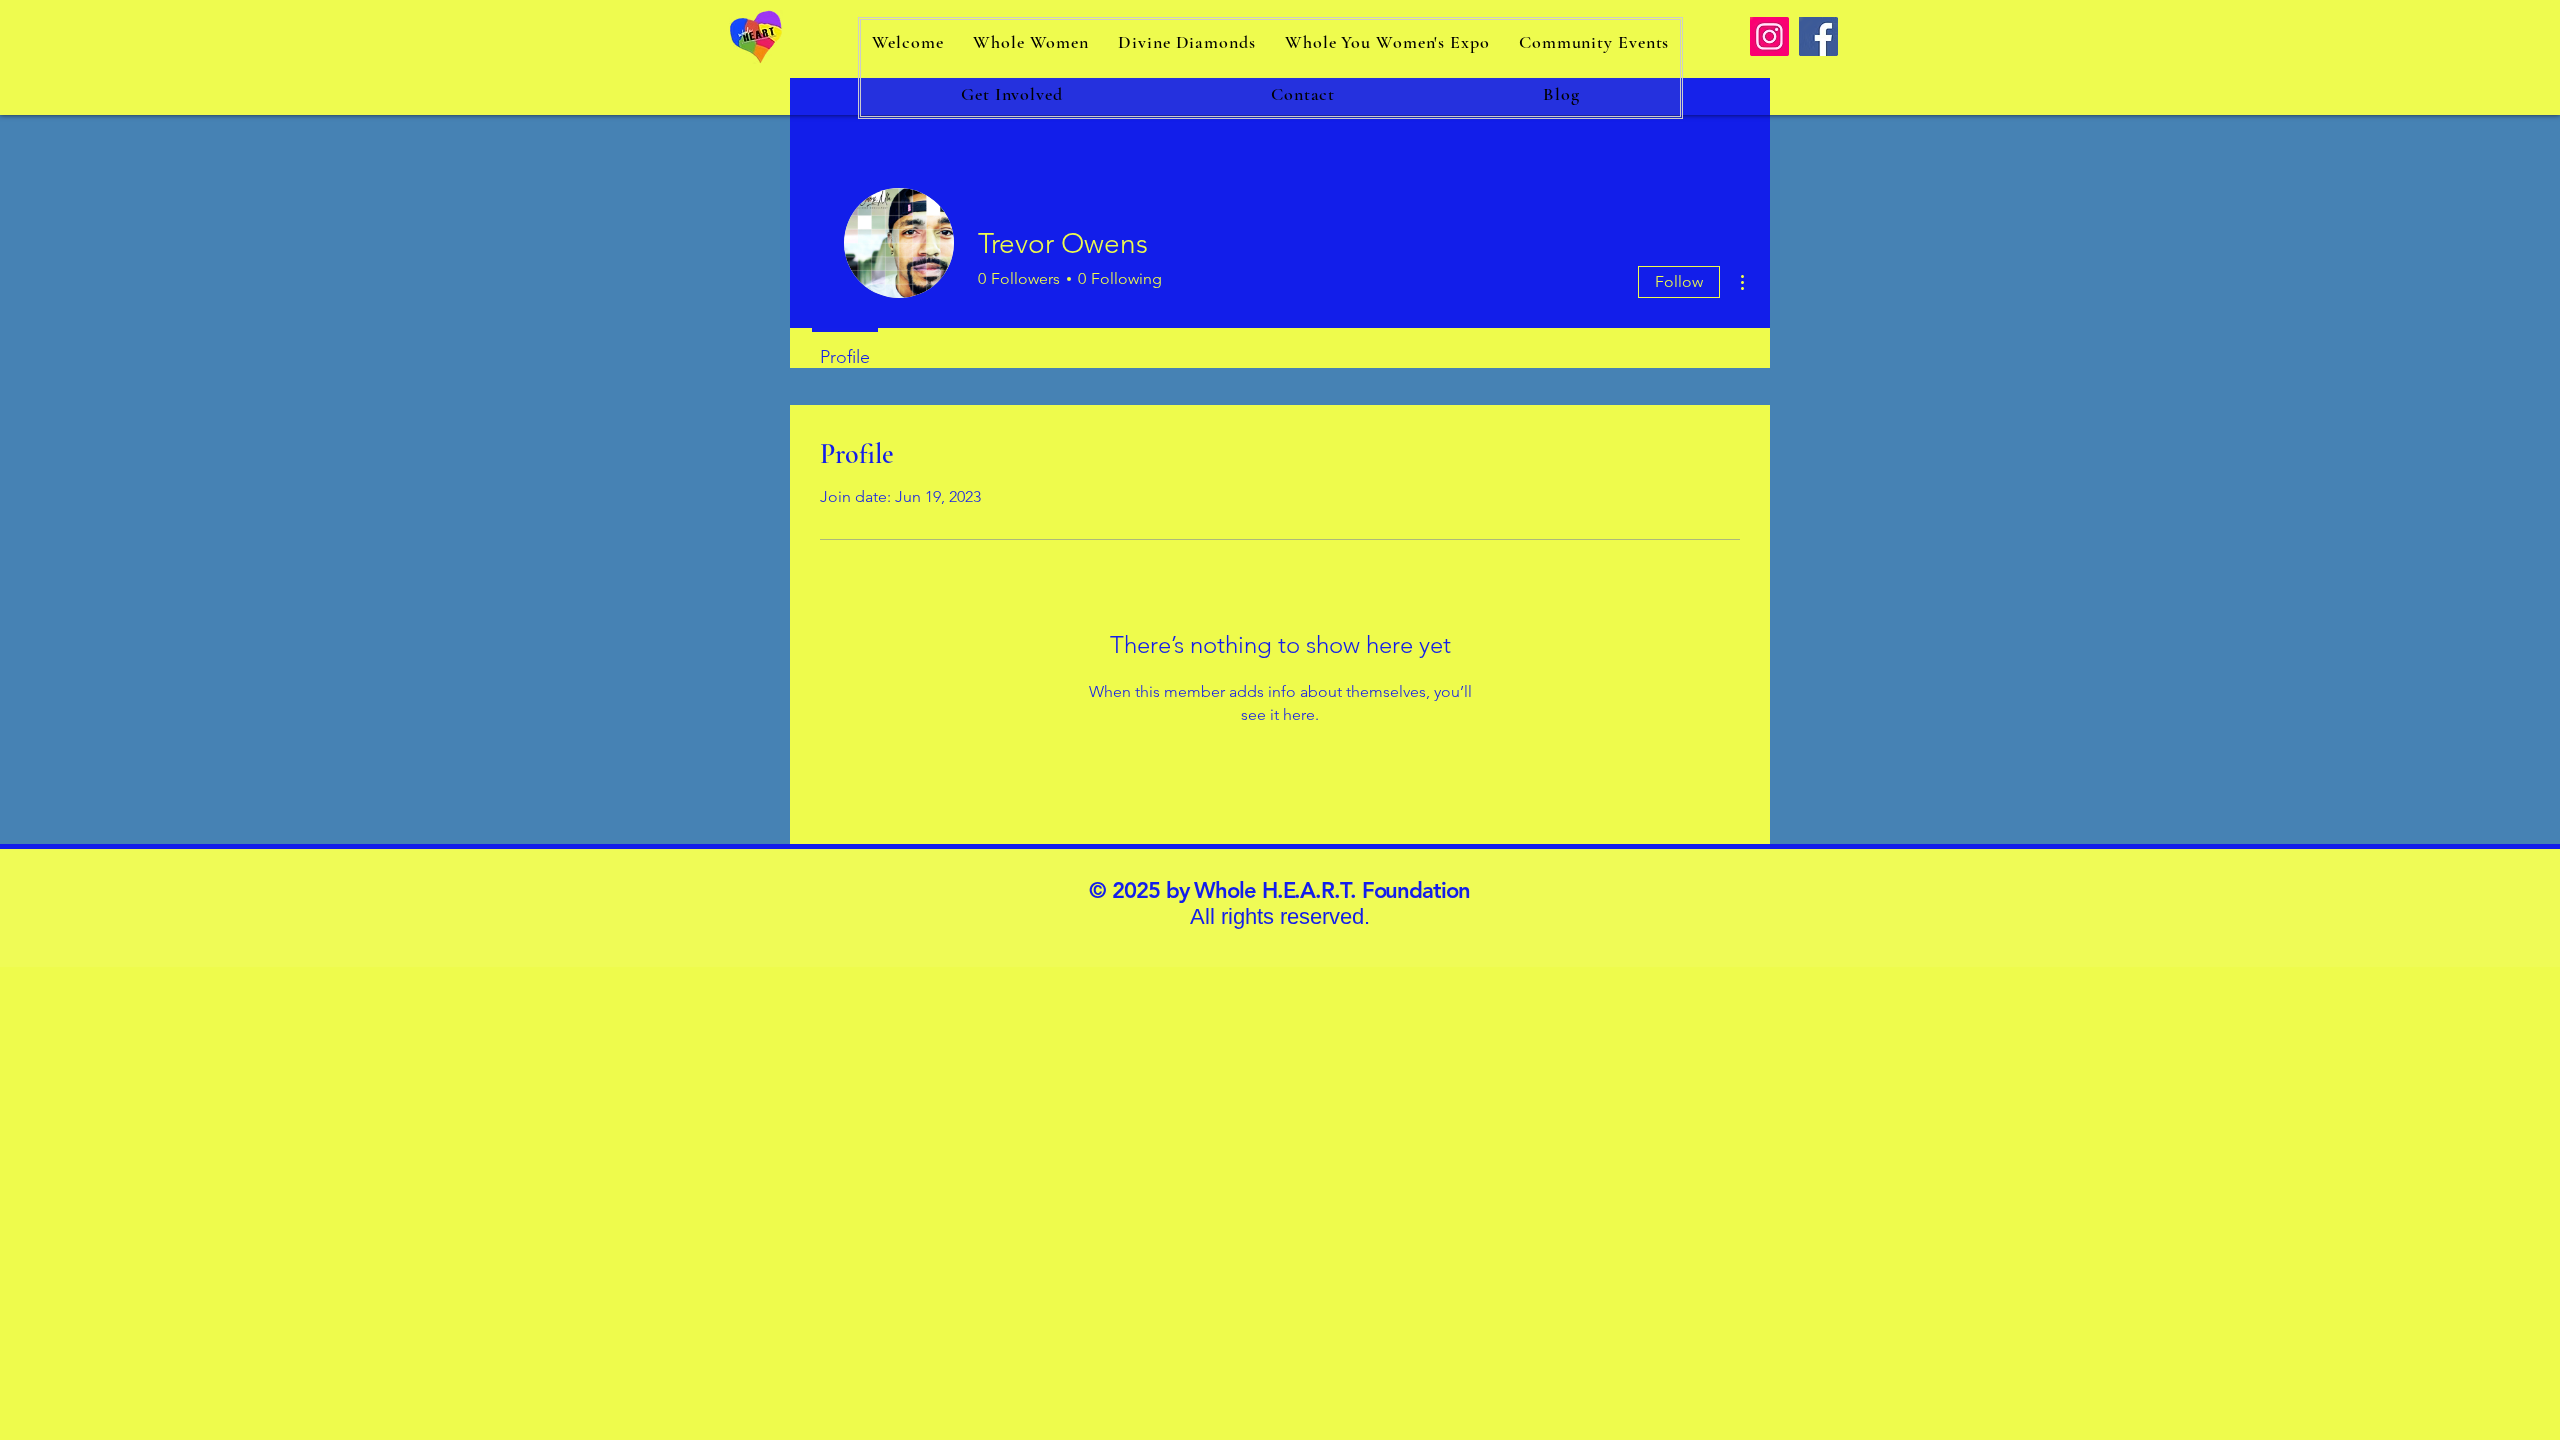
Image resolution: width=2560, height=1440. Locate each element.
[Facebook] (1818, 36)
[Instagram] (1769, 36)
